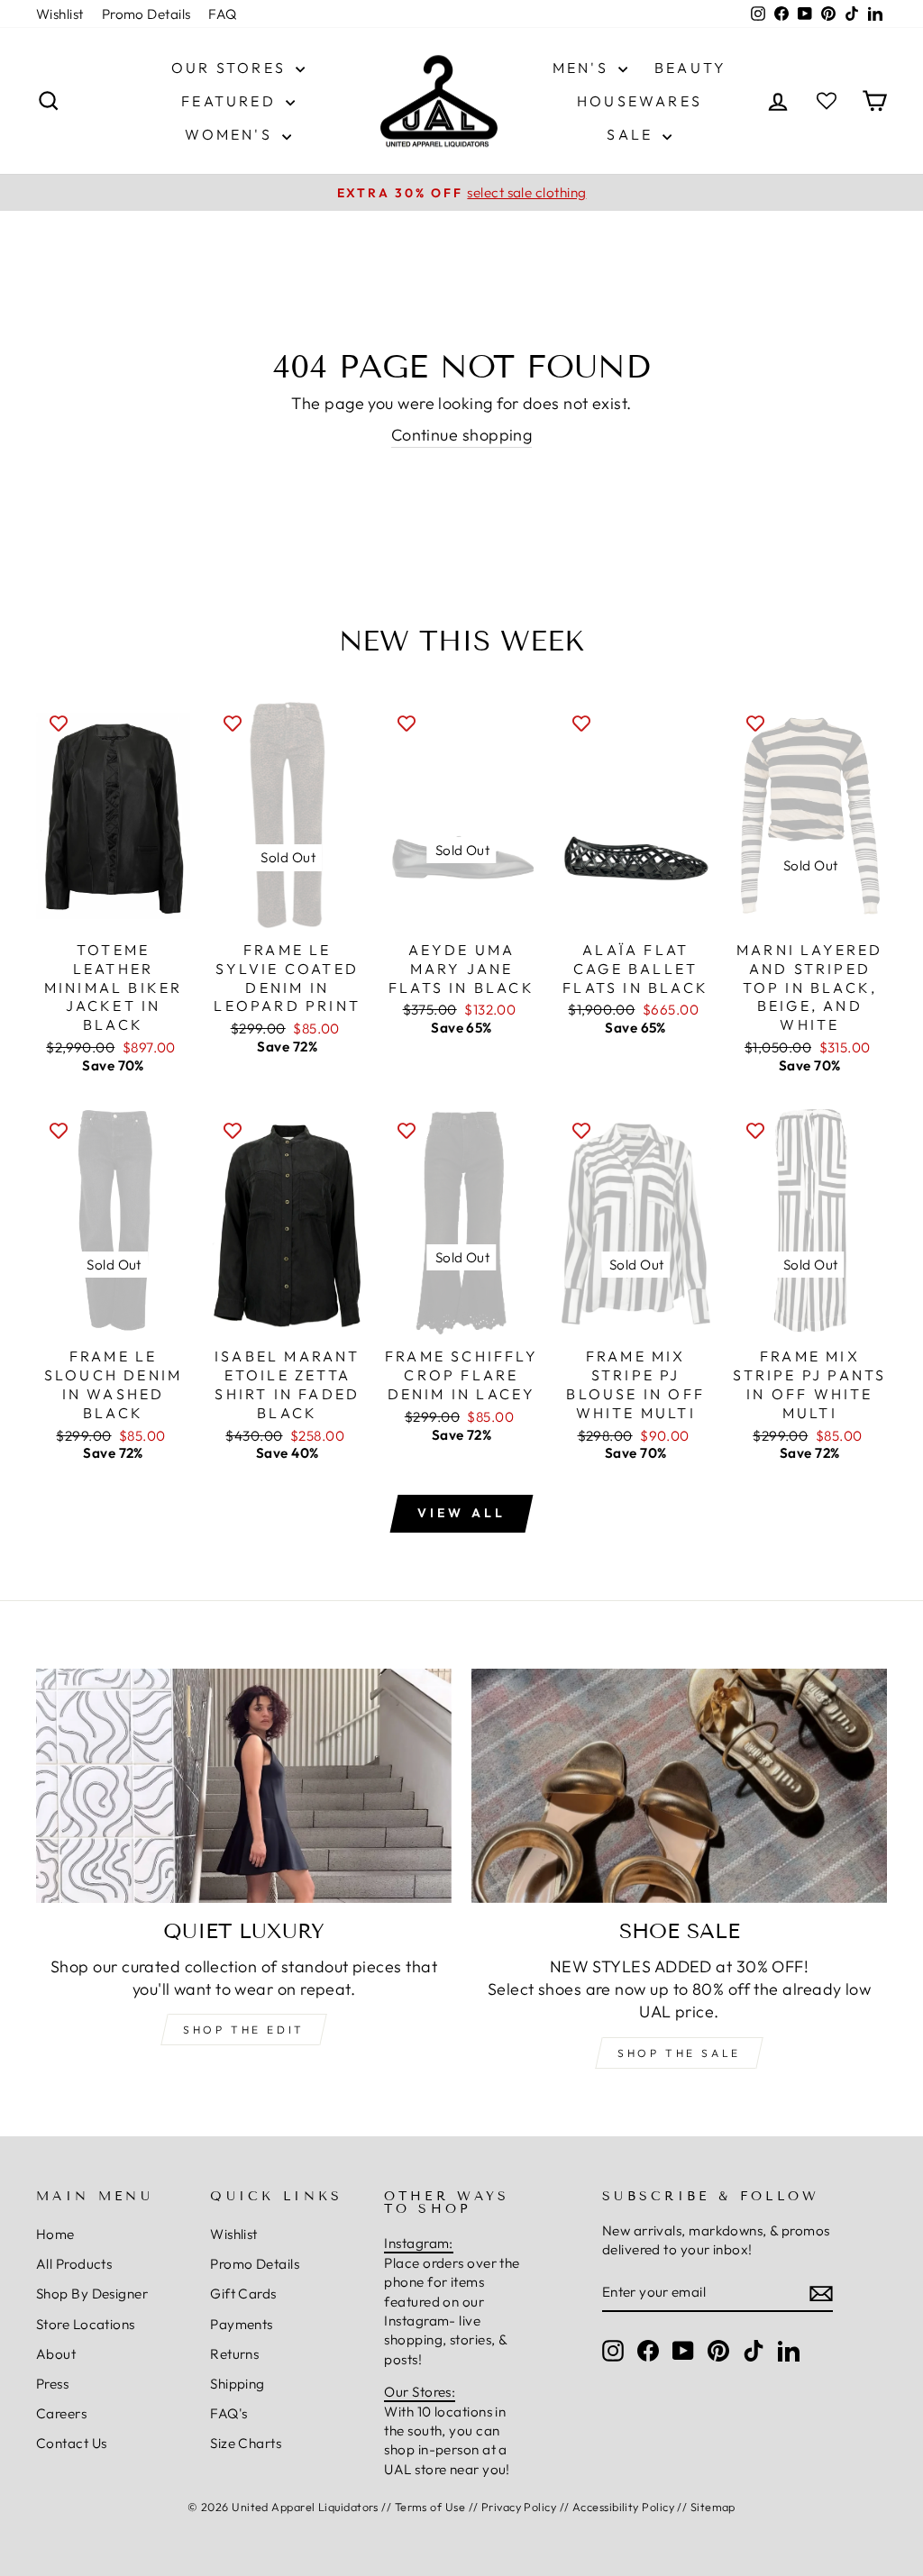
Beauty (690, 68)
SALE (632, 134)
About (56, 2354)
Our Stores (231, 68)
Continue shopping (462, 435)
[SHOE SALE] (679, 1785)
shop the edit (244, 2030)
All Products (74, 2264)
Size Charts (246, 2443)
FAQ (222, 14)
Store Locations (86, 2324)
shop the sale (679, 2053)
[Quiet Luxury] (244, 1785)
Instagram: (419, 2243)
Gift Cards (243, 2294)
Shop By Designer (92, 2294)
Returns (234, 2354)
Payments (242, 2324)
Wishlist (60, 14)
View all (462, 1513)
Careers (61, 2413)
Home (55, 2234)
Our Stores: (420, 2392)
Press (52, 2384)
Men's (583, 68)
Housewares (640, 101)
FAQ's (228, 2413)
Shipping (238, 2384)
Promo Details (146, 14)
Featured (231, 101)
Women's (231, 134)
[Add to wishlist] (59, 723)
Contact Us (72, 2443)
